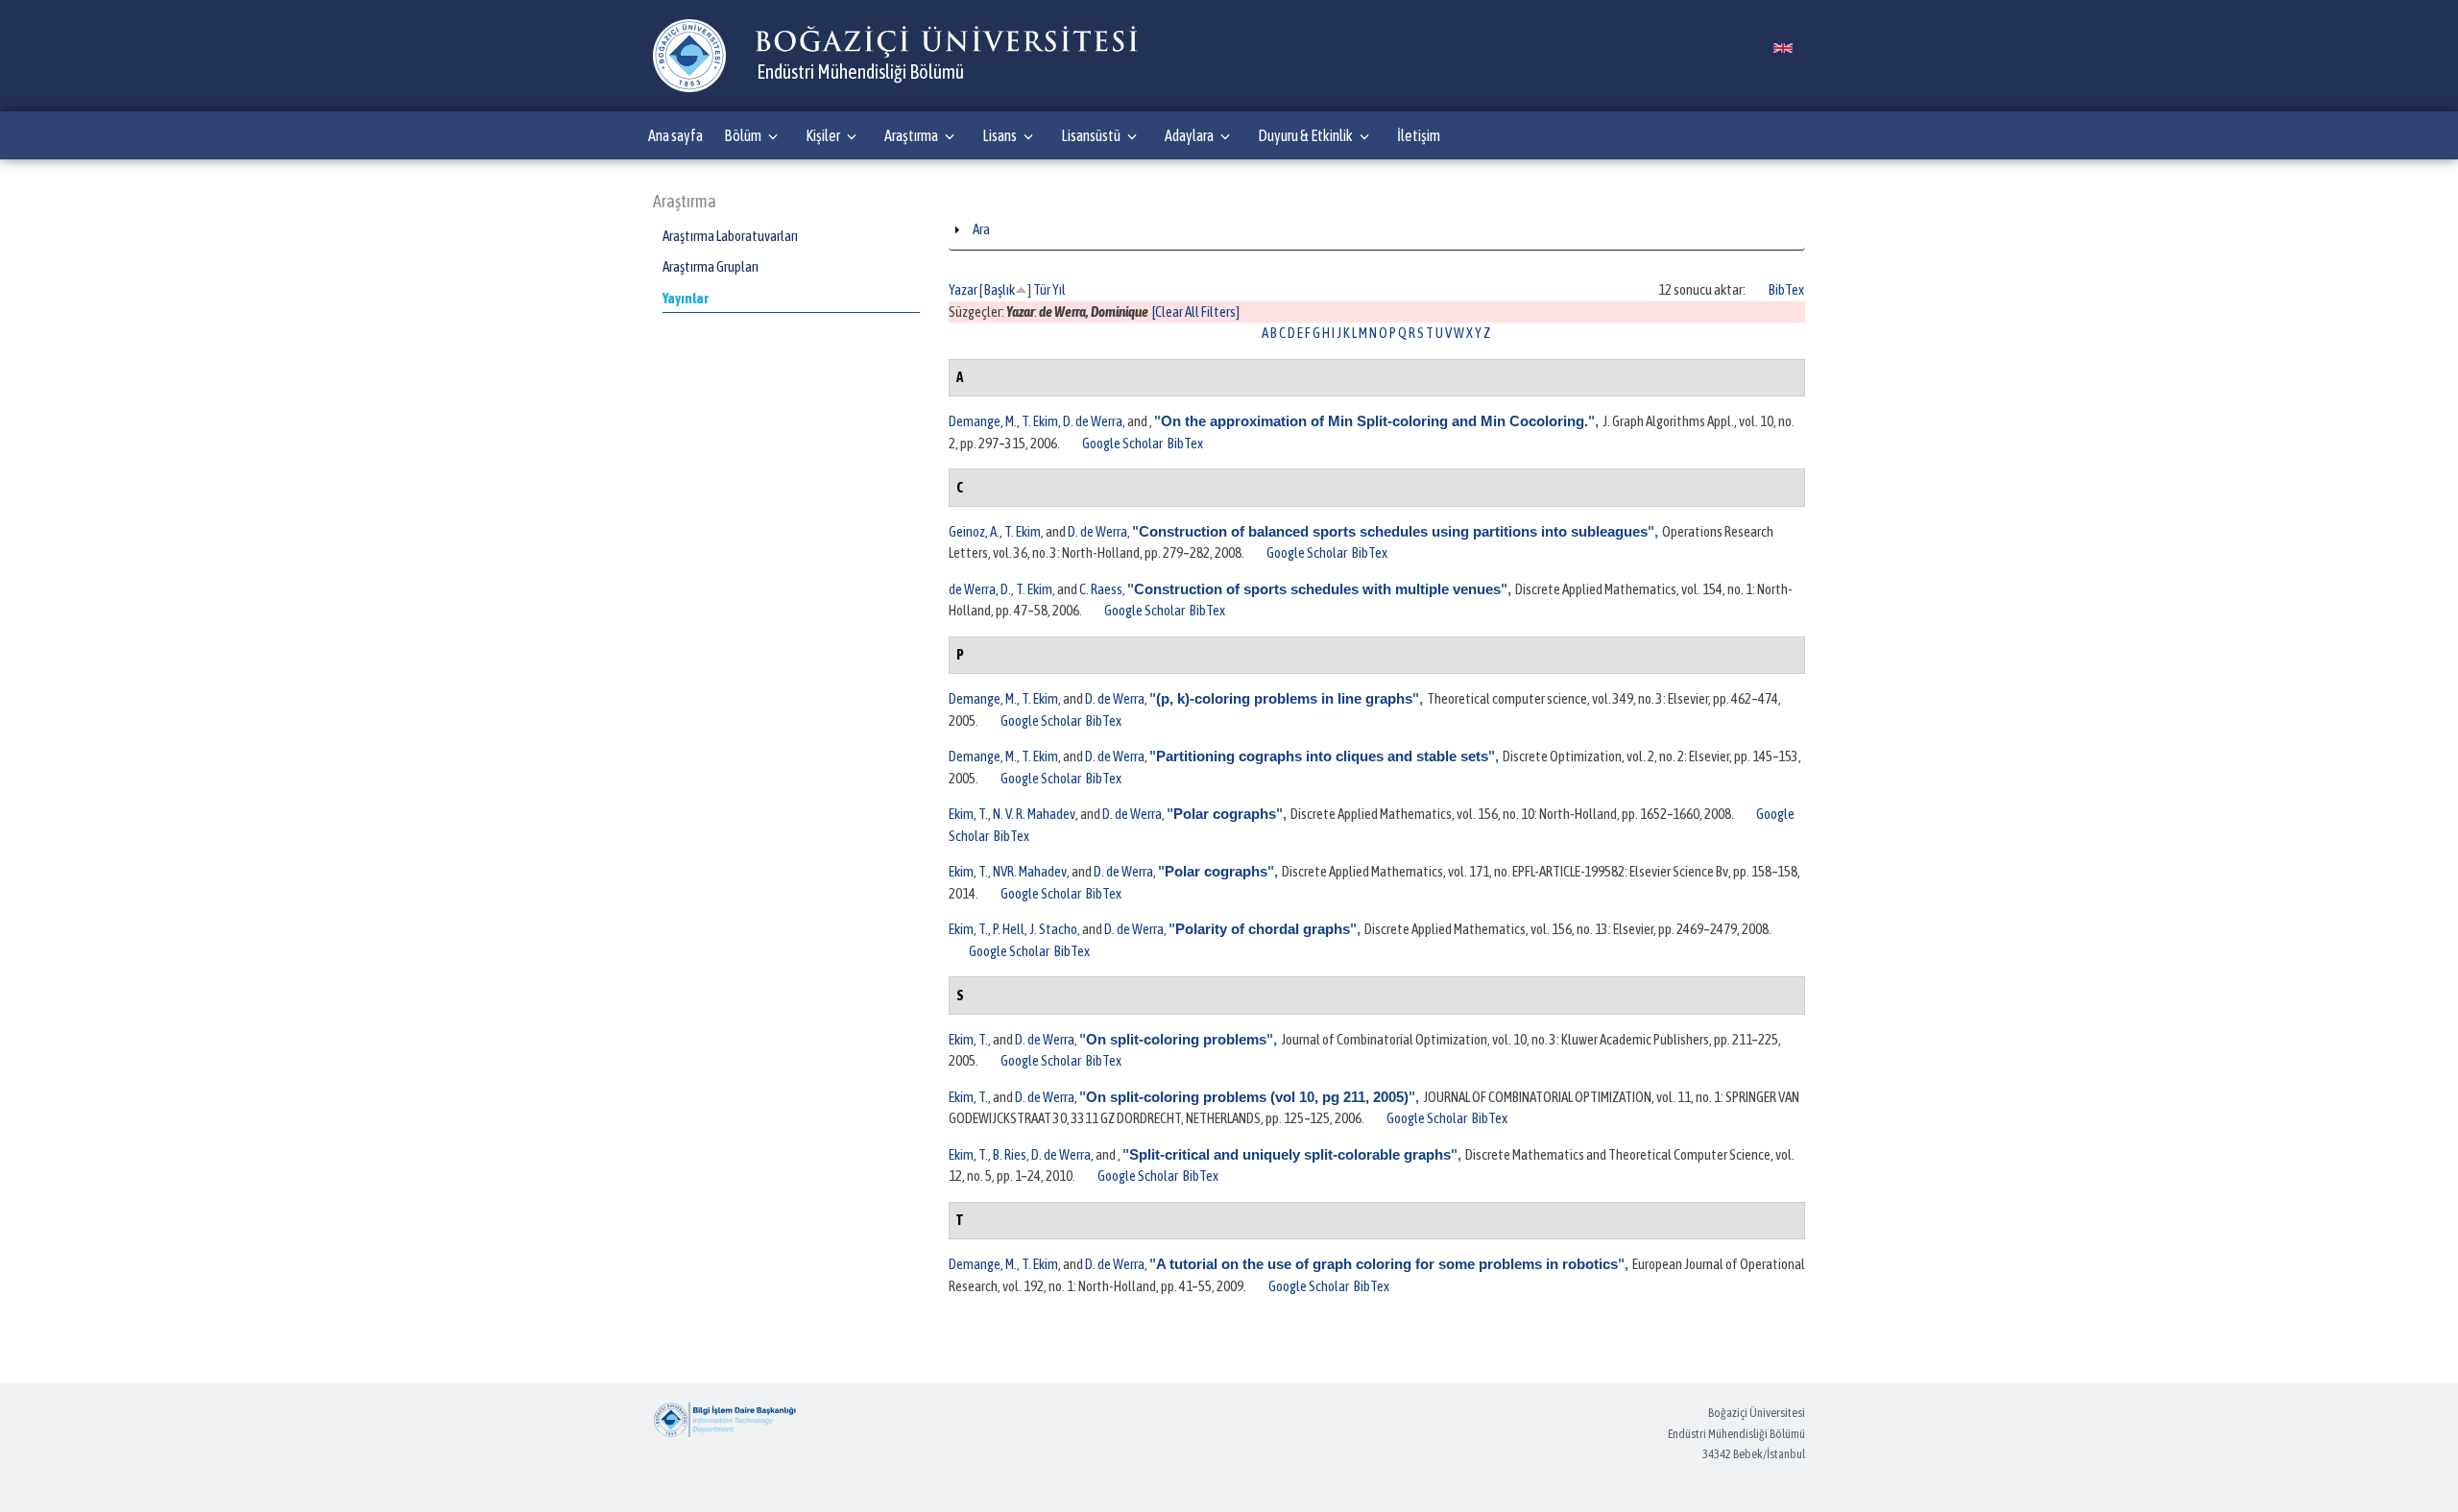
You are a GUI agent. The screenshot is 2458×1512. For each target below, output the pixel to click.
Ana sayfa (675, 135)
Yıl (1059, 289)
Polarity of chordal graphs (1263, 929)
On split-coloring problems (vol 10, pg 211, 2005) (1247, 1097)
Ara (981, 229)
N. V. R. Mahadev (1034, 814)
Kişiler (823, 135)
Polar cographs (1225, 814)
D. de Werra (1093, 421)
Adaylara (1189, 135)
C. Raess (1101, 589)
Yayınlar (686, 298)
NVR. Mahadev (1030, 871)
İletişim (1419, 135)
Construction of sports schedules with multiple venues (1317, 589)
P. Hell (1009, 929)
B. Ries (1010, 1154)
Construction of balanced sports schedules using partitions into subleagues (1393, 531)
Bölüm (743, 135)
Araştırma (911, 135)
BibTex (1786, 289)
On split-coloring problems (1176, 1039)
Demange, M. (983, 421)
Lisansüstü (1091, 135)
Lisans (1000, 135)
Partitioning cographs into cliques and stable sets (1322, 756)
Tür (1042, 289)
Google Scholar (1122, 443)
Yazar (963, 289)
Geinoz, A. (974, 531)
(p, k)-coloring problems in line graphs (1284, 698)
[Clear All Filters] (1196, 312)
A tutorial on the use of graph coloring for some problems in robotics (1387, 1264)
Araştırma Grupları (711, 266)
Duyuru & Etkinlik (1305, 135)
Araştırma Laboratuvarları (730, 236)
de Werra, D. (980, 589)
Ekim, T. (968, 814)
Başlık (1000, 289)
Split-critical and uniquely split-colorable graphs (1290, 1154)
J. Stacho (1053, 929)
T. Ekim (1040, 421)
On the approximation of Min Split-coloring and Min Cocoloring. (1374, 421)
